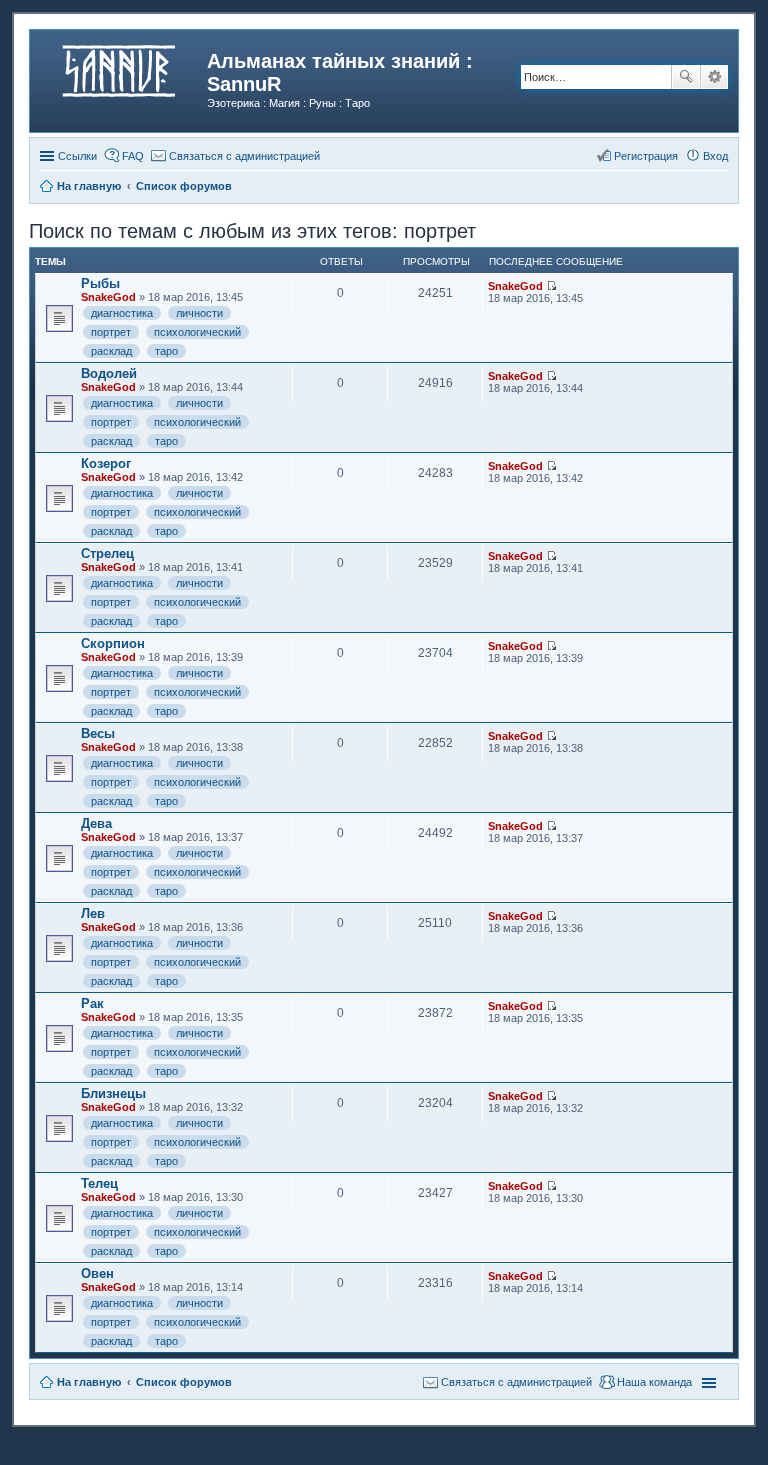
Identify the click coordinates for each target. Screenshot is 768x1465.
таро (166, 351)
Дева (96, 823)
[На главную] (121, 67)
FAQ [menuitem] (133, 156)
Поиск (686, 77)
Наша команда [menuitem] (654, 1382)
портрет (111, 332)
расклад (111, 351)
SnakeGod (108, 297)
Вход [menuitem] (715, 156)
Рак (92, 1003)
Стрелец (107, 553)
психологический (197, 332)
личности (199, 313)
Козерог (106, 463)
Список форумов (184, 1382)
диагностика (122, 313)
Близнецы (113, 1093)
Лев (93, 913)
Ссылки (77, 156)
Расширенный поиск (714, 77)
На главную (89, 1382)
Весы (98, 733)
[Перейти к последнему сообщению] (551, 286)
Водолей (109, 373)
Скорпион (113, 643)
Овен (97, 1273)
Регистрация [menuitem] (646, 156)
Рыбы (100, 283)
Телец (99, 1183)
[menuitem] (235, 156)
